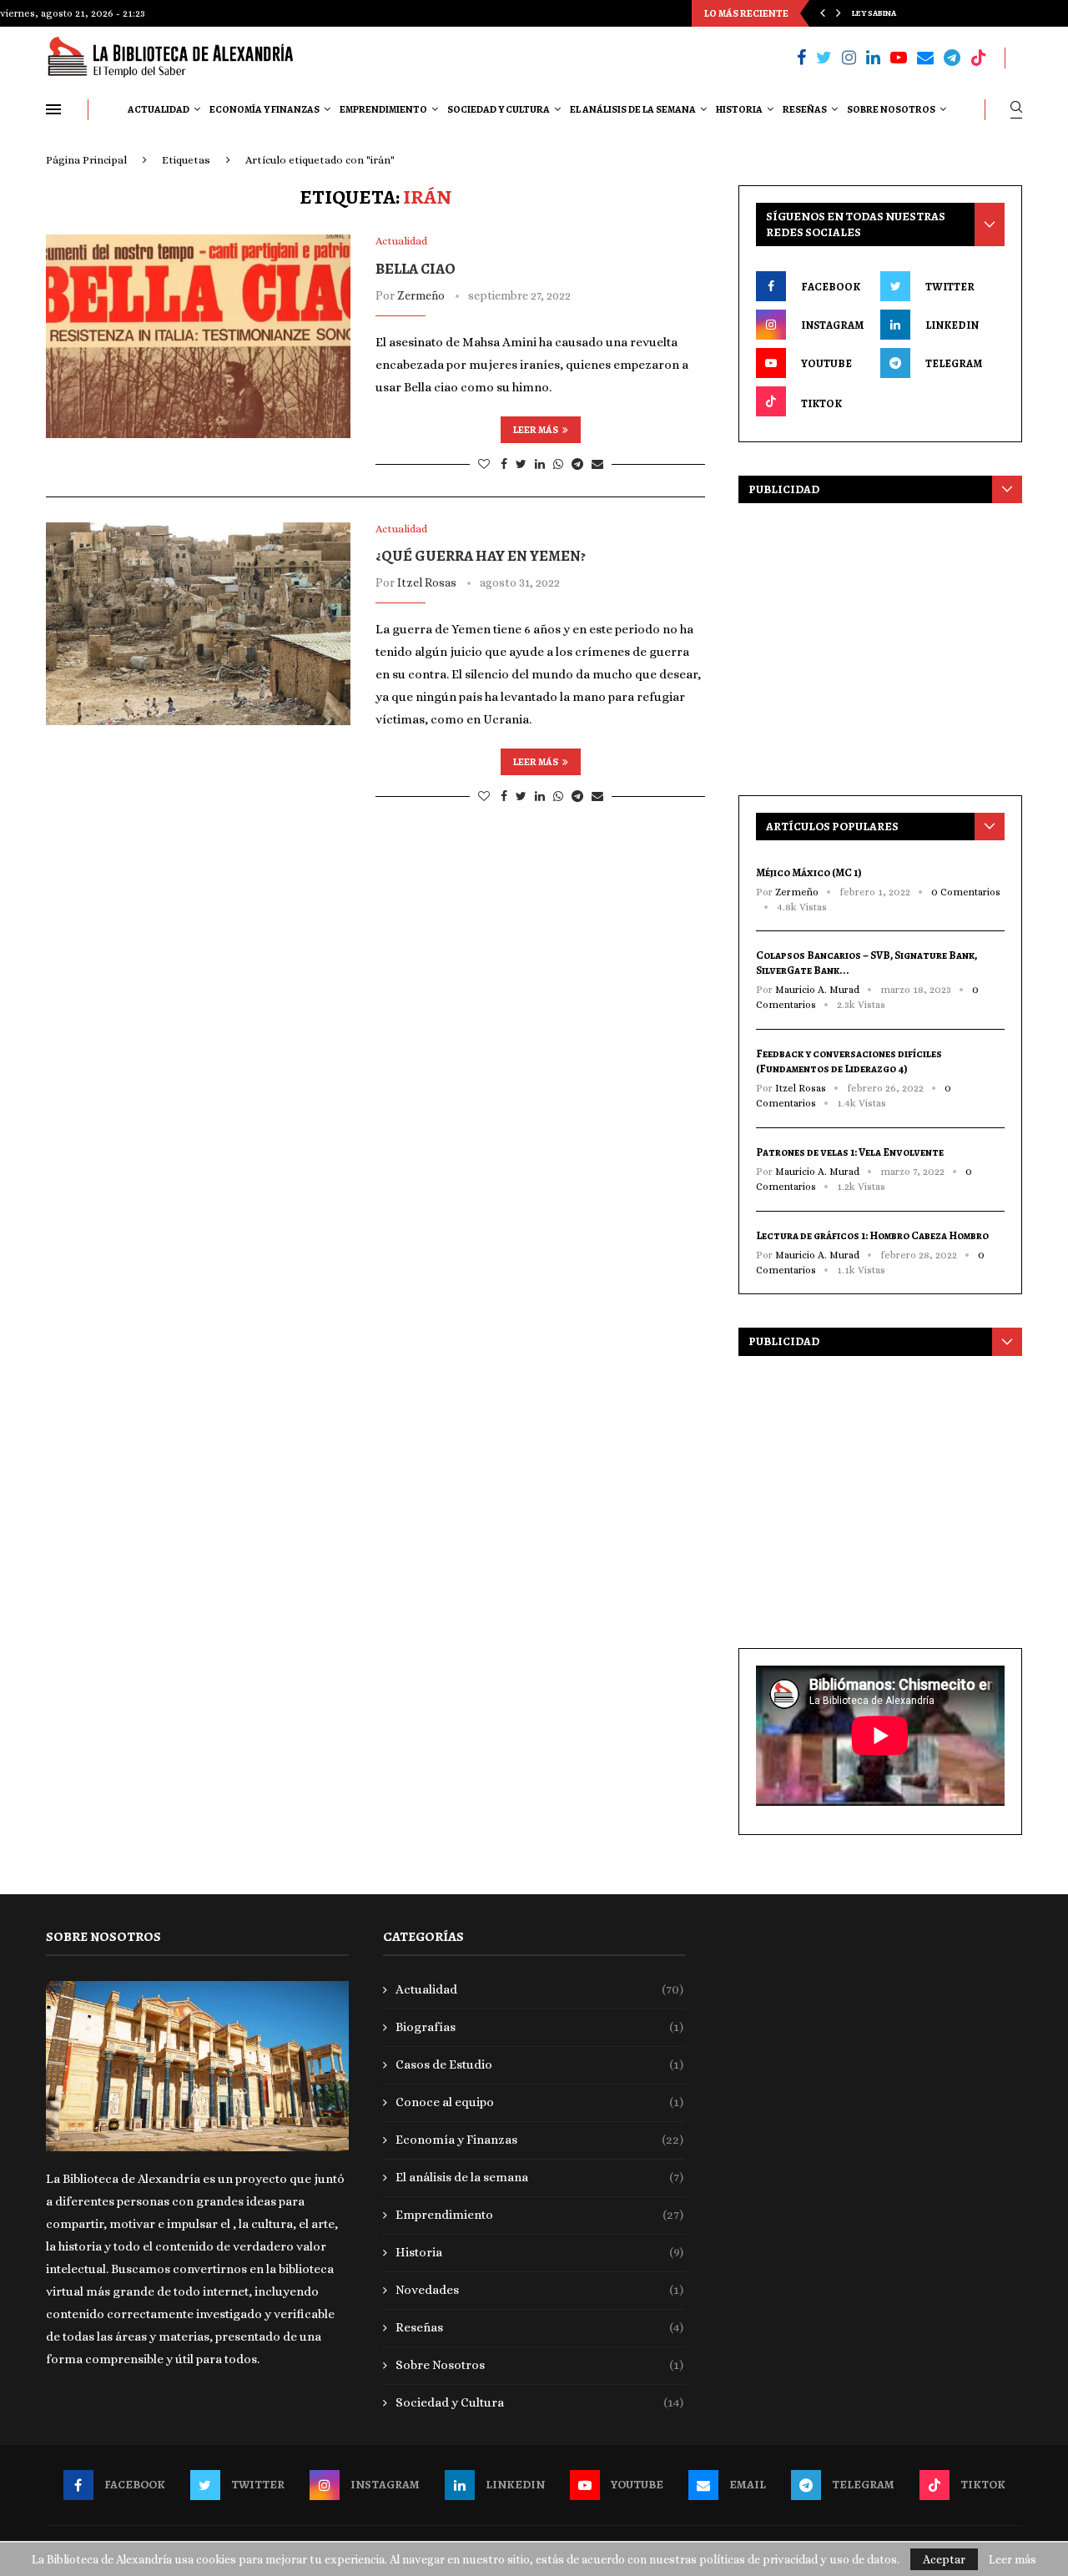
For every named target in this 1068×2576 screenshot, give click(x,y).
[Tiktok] (979, 58)
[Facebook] (801, 58)
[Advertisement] (880, 645)
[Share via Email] (597, 464)
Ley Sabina (874, 13)
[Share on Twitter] (521, 464)
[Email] (925, 58)
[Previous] (823, 13)
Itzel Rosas (427, 582)
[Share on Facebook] (504, 464)
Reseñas (805, 109)
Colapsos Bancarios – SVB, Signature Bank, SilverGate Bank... (866, 963)
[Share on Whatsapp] (558, 464)
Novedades (540, 2290)
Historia (739, 109)
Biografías (540, 2027)
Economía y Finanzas (264, 109)
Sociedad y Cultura (499, 109)
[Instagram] (849, 58)
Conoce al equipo (540, 2102)
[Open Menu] (53, 109)
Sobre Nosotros (891, 109)
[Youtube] (899, 58)
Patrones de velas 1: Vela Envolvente (850, 1152)
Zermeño (421, 295)
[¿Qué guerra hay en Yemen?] (198, 624)
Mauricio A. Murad (817, 990)
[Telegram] (952, 58)
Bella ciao (416, 269)
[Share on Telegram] (577, 464)
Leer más (536, 430)
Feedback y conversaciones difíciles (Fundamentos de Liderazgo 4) (849, 1061)
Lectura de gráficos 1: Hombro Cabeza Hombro (872, 1235)
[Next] (839, 13)
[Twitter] (824, 58)
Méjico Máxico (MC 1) (809, 872)
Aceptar (944, 2559)
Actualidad (159, 109)
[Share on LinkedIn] (540, 464)
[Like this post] (484, 464)
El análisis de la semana (633, 109)
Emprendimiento (383, 109)
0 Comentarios (966, 892)
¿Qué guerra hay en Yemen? (481, 556)
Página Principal (86, 160)
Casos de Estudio (540, 2064)
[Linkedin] (873, 58)
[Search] (1016, 110)
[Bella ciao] (198, 336)
